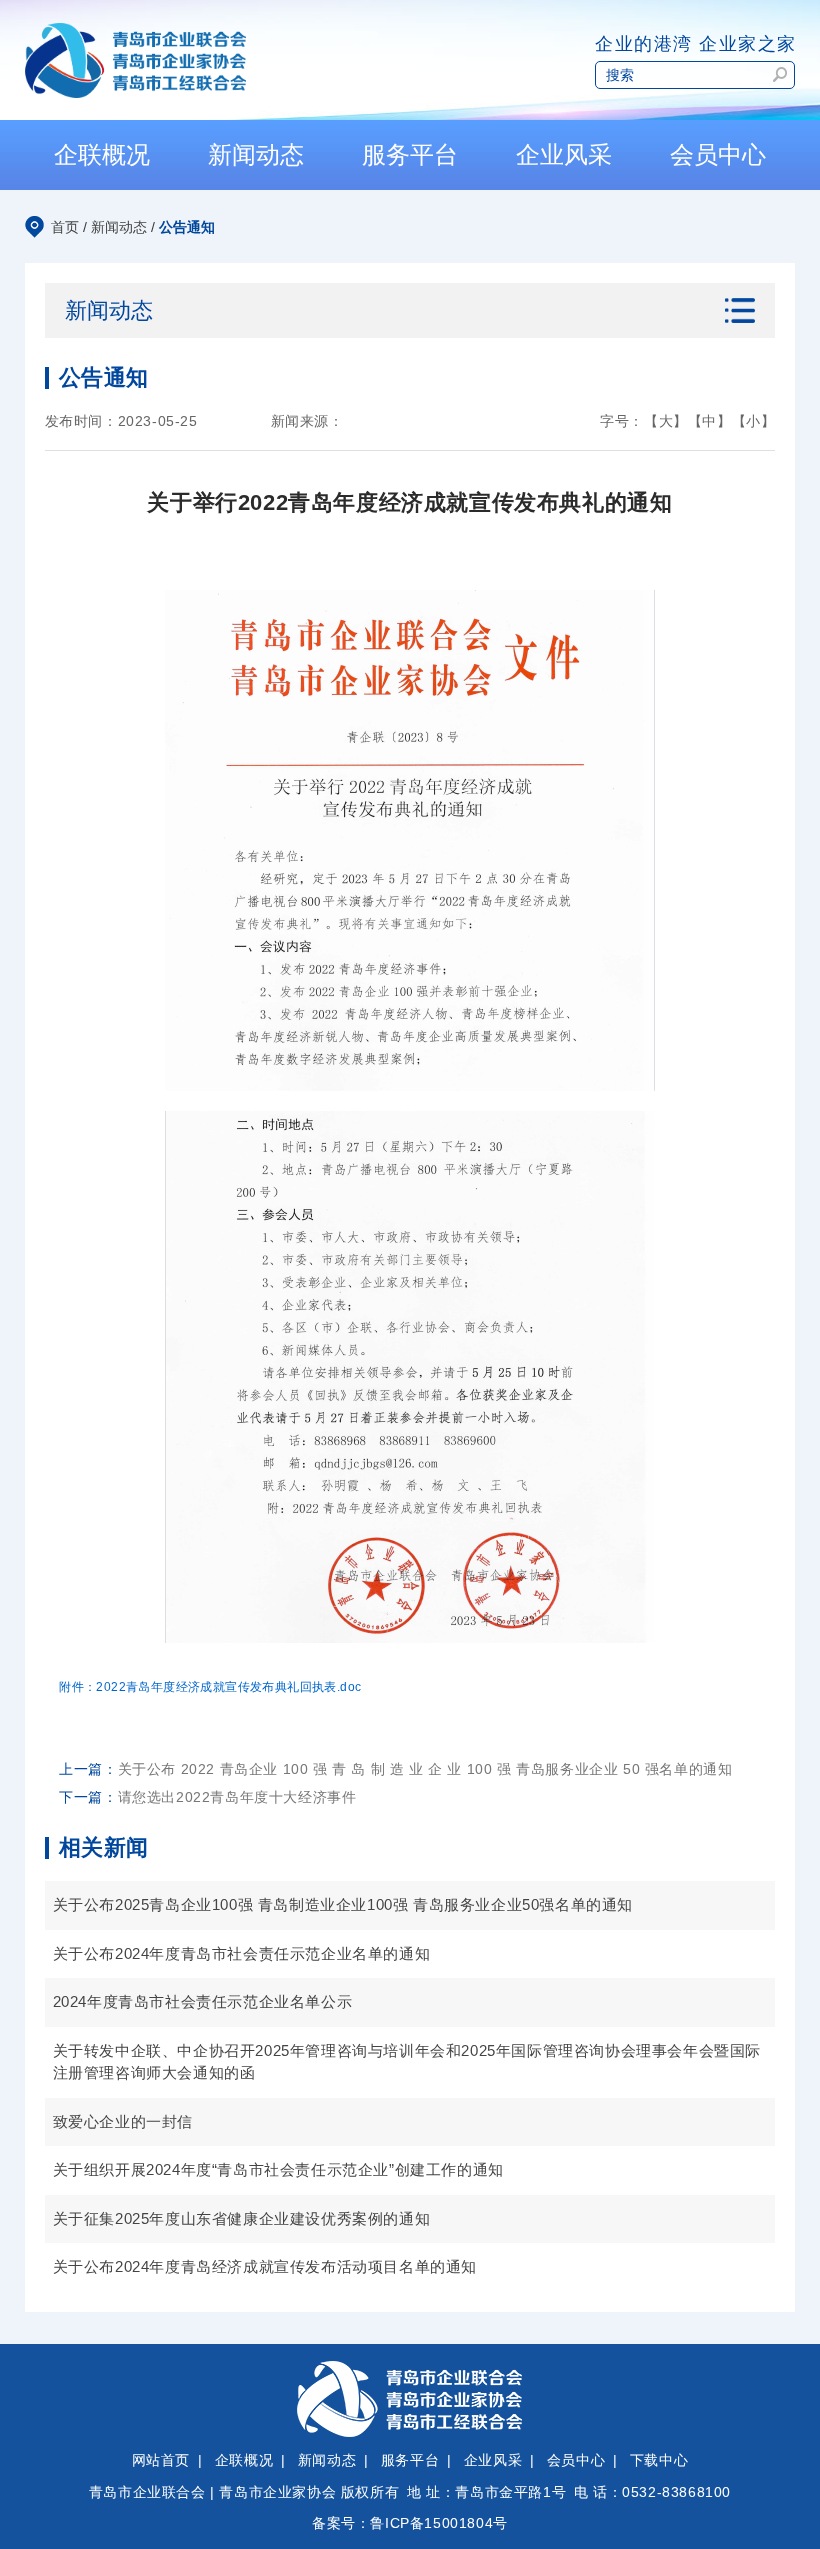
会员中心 (576, 2460)
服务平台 (410, 2460)
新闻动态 (119, 227)
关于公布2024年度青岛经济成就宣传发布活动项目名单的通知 (265, 2266)
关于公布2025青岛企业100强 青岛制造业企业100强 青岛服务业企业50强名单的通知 (343, 1904)
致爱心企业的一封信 (123, 2121)
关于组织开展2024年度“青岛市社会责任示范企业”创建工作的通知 (278, 2169)
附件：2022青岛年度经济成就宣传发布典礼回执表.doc (210, 1687)
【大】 (666, 421)
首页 (65, 227)
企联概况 (244, 2460)
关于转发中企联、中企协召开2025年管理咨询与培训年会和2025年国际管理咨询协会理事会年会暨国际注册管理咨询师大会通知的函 (407, 2062)
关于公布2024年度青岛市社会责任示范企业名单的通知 (242, 1953)
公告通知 (187, 227)
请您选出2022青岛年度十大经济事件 (237, 1797)
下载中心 (659, 2460)
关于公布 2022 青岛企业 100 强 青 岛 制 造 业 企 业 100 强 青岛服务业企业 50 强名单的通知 (425, 1769)
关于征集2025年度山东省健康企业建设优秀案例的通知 (242, 2218)
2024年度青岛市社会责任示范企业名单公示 (203, 2001)
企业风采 (493, 2460)
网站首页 (161, 2460)
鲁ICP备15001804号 (438, 2523)
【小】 (754, 421)
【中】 (710, 421)
